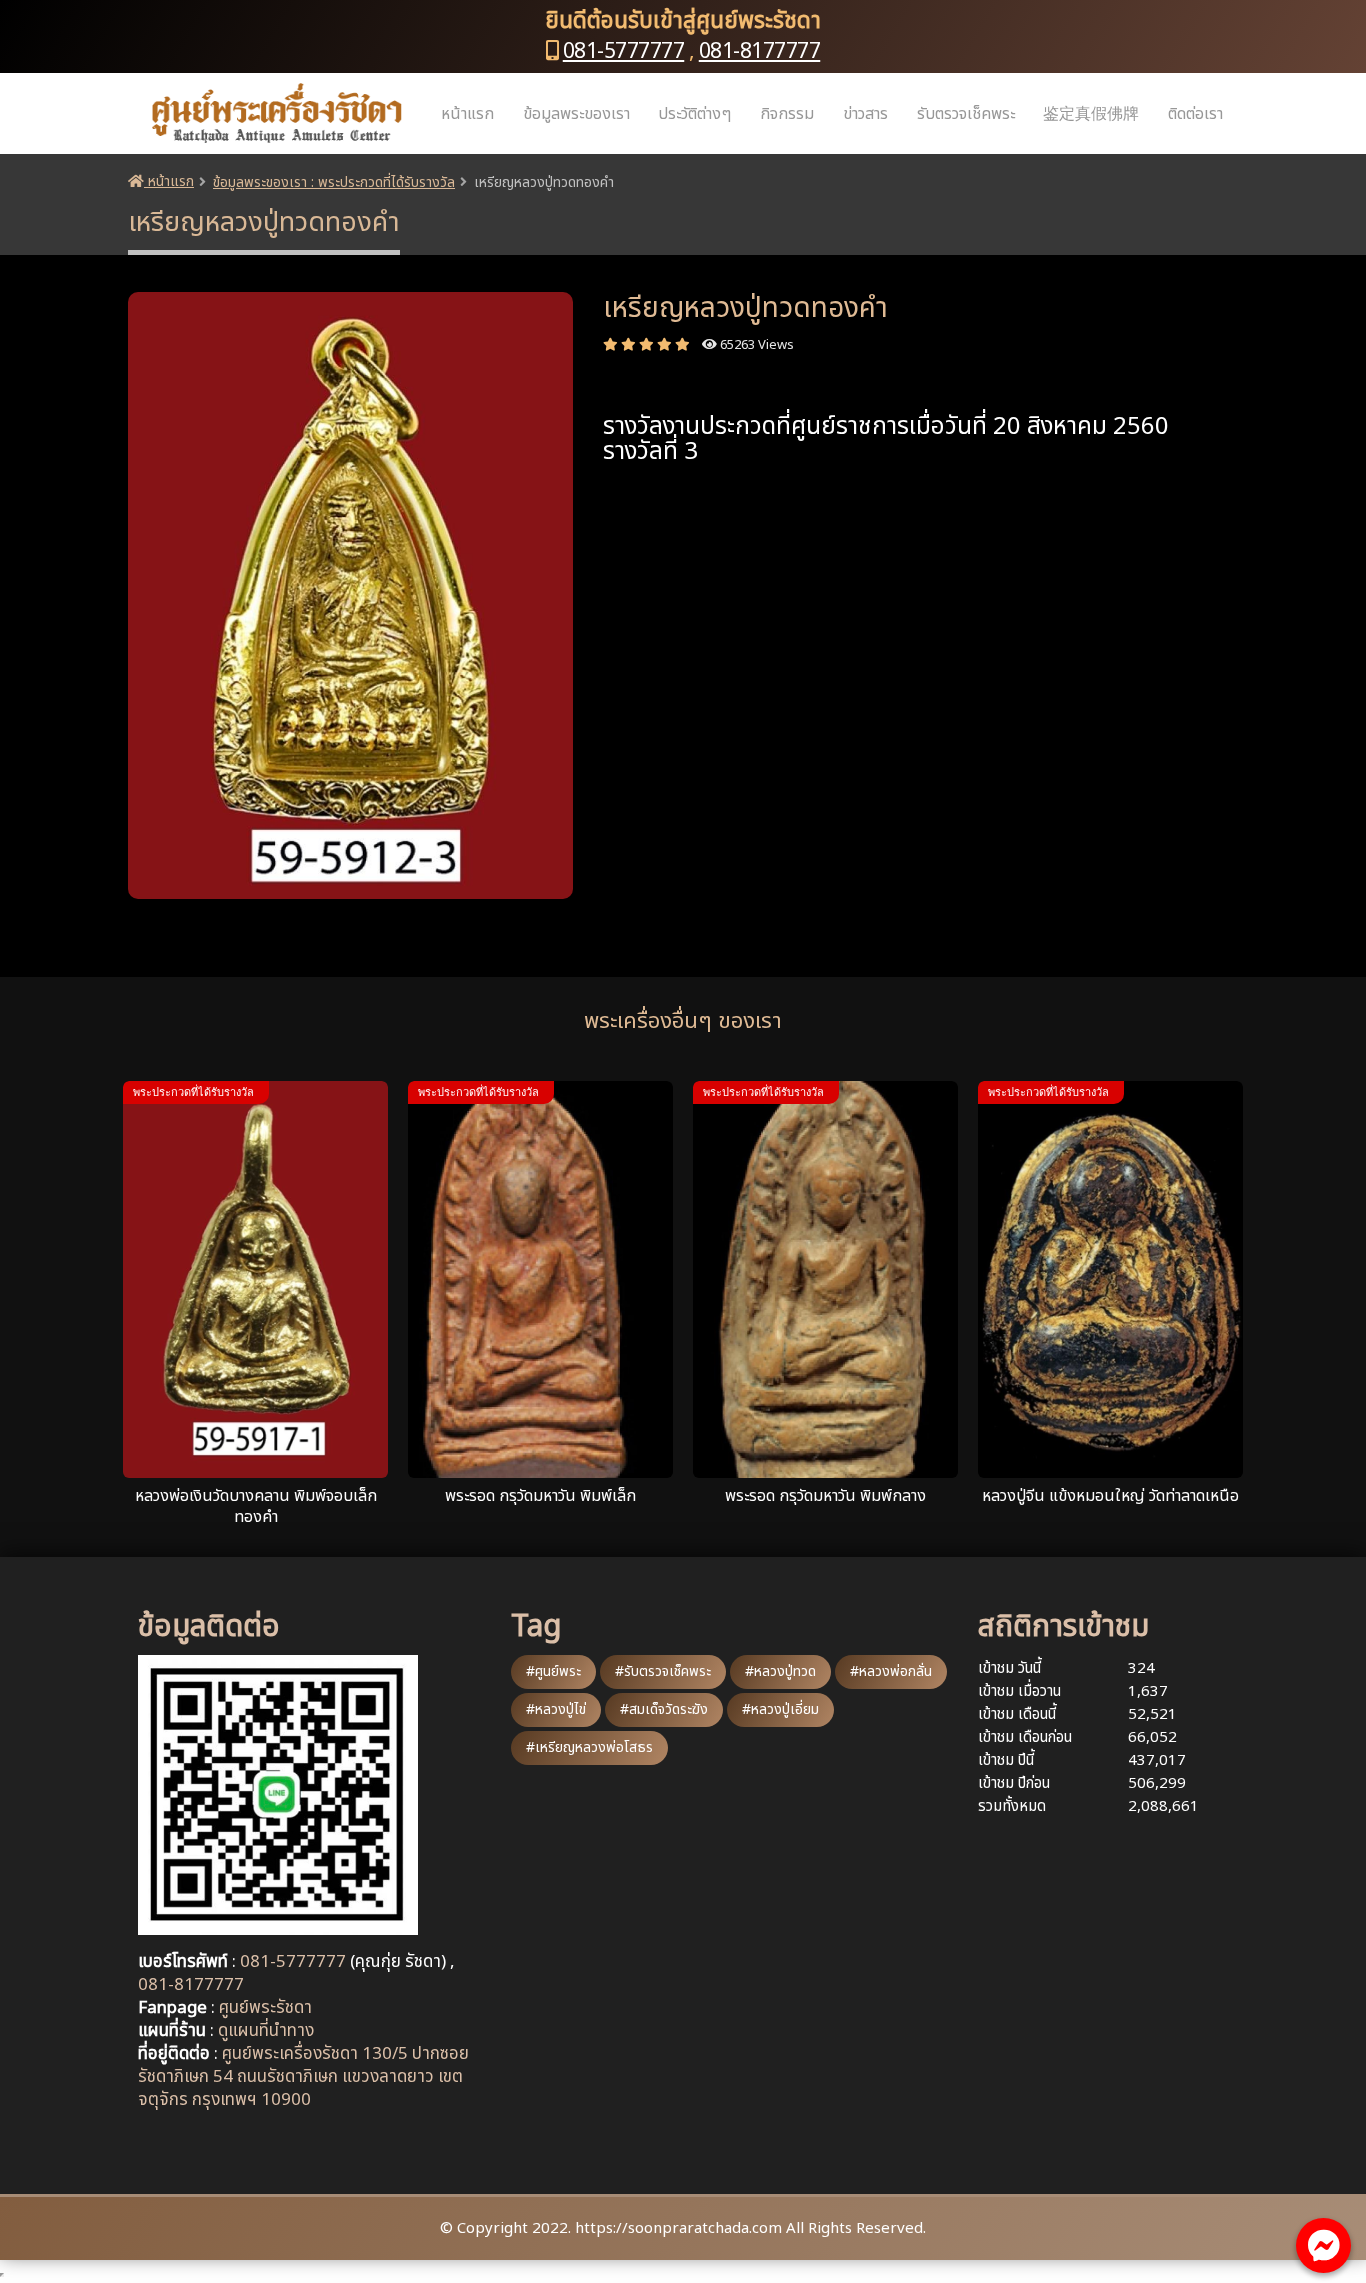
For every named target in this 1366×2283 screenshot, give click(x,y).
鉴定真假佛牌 (1091, 114)
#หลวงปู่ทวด (780, 1671)
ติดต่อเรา (1195, 114)
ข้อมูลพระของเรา (576, 114)
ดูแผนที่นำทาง (266, 2031)
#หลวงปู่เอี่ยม (780, 1709)
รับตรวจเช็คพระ (966, 114)
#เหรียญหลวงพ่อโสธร (589, 1747)
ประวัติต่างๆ (694, 114)
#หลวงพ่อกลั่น (891, 1671)
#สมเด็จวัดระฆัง (664, 1709)
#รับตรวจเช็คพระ (663, 1671)
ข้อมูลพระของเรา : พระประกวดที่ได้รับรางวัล (334, 182)
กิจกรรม (787, 114)
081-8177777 (760, 51)
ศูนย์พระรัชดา (265, 2008)
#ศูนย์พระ (553, 1671)
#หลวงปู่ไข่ (556, 1709)
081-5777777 (624, 51)
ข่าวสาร (865, 114)
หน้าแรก (467, 114)
